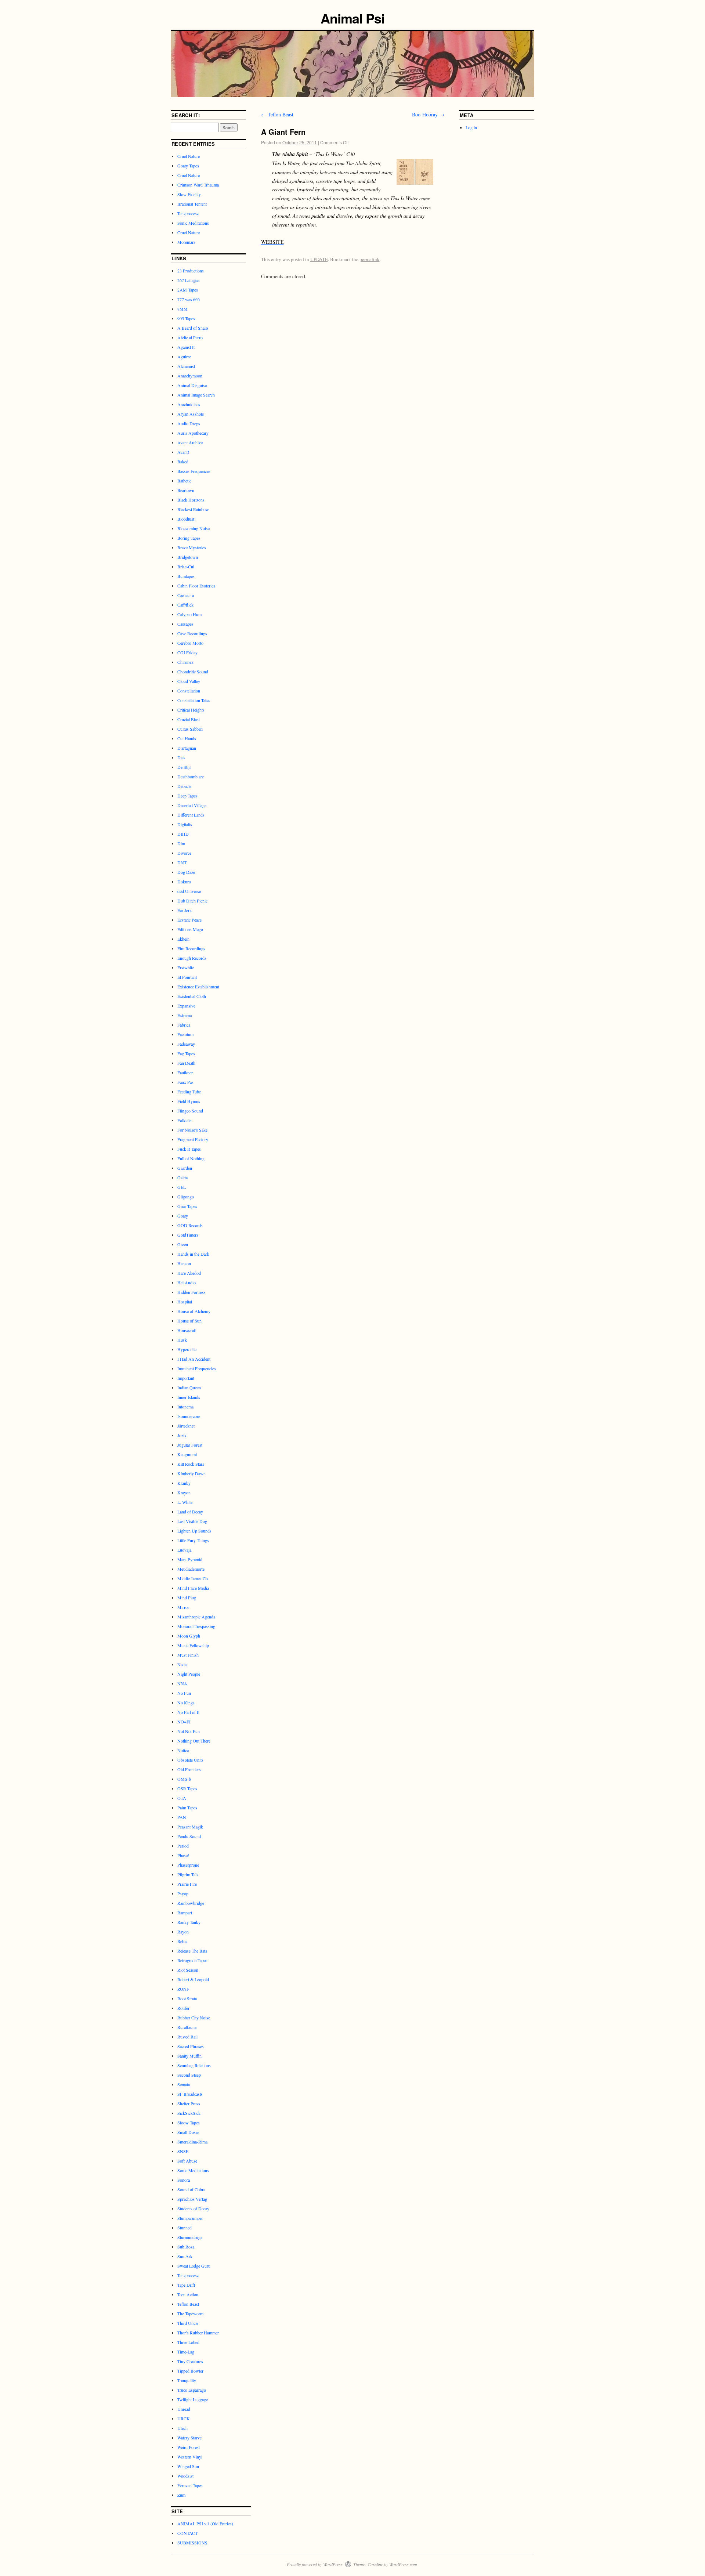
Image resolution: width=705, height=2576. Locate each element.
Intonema (185, 1407)
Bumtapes (186, 576)
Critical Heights (191, 710)
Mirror (183, 1607)
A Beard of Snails (193, 328)
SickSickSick (189, 2113)
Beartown (186, 490)
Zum (181, 2495)
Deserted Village (192, 805)
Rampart (185, 1913)
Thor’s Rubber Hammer (198, 2333)
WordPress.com (403, 2564)
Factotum (185, 1034)
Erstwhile (186, 967)
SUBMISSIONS (192, 2543)
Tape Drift (186, 2285)
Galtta (182, 1177)
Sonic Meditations (193, 223)
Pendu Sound (189, 1836)
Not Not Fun (189, 1731)
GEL (182, 1187)
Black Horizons (191, 500)
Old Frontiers (189, 1769)
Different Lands (191, 815)
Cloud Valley (189, 681)
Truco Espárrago (192, 2390)
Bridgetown (188, 557)
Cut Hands (187, 738)
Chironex (185, 662)
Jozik (182, 1435)
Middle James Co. (193, 1578)
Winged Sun (188, 2466)
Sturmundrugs (190, 2237)
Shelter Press (189, 2103)
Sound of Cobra (191, 2189)
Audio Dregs (189, 423)
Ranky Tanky (189, 1922)
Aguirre (184, 357)
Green (183, 1244)
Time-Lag (186, 2352)
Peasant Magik (190, 1827)
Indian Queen (189, 1388)
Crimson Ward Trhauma (198, 185)
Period (183, 1846)
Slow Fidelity (189, 194)
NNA (182, 1683)
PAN (182, 1817)
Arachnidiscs (189, 404)
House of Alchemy (194, 1311)
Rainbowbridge (191, 1903)
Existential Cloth (192, 996)
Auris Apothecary (193, 433)
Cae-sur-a (186, 595)
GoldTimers (188, 1235)
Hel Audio (187, 1282)
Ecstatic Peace (189, 920)
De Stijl (184, 767)
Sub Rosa (186, 2247)
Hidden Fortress (191, 1292)
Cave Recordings (192, 633)
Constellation (189, 691)
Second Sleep (189, 2075)
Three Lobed (188, 2342)
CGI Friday (187, 652)
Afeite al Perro (190, 337)
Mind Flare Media (193, 1588)
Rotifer (183, 2008)
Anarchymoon (190, 376)
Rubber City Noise (194, 2018)
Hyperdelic (187, 1349)
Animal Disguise (192, 385)
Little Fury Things (193, 1540)
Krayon (184, 1493)
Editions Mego (190, 929)
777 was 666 (189, 299)
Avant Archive (190, 442)
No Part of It (188, 1712)
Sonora (184, 2180)
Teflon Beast (277, 114)
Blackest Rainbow (193, 509)
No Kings (186, 1703)
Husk (182, 1340)
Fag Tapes (186, 1053)
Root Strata (187, 1998)
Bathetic (184, 481)
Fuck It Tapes (189, 1149)
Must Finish (188, 1655)
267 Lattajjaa (188, 280)
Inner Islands (189, 1397)
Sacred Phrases (191, 2046)
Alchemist (186, 366)
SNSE (183, 2151)
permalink (370, 259)
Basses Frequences (194, 471)
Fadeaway (186, 1044)
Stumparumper (190, 2218)
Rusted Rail (187, 2037)
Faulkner (185, 1072)
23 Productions (191, 271)
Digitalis (185, 824)
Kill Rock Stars (191, 1464)
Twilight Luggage (193, 2399)
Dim (181, 843)
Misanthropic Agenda (196, 1617)
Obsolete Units (190, 1760)
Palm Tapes (187, 1808)
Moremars (186, 242)
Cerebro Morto (190, 643)
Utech (182, 2428)
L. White (185, 1502)
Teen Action (188, 2294)
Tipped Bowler (190, 2371)
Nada (182, 1664)
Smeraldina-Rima (192, 2142)
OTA (182, 1798)
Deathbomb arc (191, 777)
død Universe (189, 891)
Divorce (184, 853)
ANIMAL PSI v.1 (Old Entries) (205, 2523)
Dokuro (184, 882)
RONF (183, 1989)
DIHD (183, 834)
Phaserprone (188, 1865)
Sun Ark (185, 2256)
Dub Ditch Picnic (192, 901)
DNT (182, 862)
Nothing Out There (194, 1741)
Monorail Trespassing (196, 1626)
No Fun (184, 1693)
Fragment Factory (193, 1139)
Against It (186, 347)
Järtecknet (186, 1426)
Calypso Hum (189, 614)
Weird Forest (189, 2447)
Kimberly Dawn (191, 1473)
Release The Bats (192, 1951)
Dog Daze (186, 872)
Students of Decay (193, 2208)
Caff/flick (185, 605)
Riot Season (188, 1970)
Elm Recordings (191, 948)
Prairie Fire (187, 1884)
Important (186, 1378)
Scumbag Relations (194, 2065)
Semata (184, 2084)
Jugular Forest (190, 1445)
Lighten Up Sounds (194, 1531)
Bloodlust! (187, 519)
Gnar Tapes (187, 1206)
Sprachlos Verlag (192, 2199)
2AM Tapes (188, 290)
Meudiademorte (191, 1569)
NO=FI (184, 1722)
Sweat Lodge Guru (194, 2266)
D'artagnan (187, 748)
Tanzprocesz (188, 213)
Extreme (185, 1015)
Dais (181, 757)
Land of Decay (190, 1512)
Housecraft (187, 1330)
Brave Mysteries (192, 547)
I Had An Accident (194, 1359)
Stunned (185, 2228)
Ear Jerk (185, 910)
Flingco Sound (190, 1111)
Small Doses (188, 2132)
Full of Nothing (191, 1158)
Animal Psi (352, 18)
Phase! (183, 1855)
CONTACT (187, 2533)
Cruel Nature (189, 156)
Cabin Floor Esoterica (196, 586)
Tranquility (187, 2380)
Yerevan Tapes (190, 2485)
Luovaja (184, 1550)
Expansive (186, 1006)
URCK (184, 2418)
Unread (184, 2409)
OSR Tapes (187, 1788)
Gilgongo (186, 1197)
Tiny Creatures (190, 2361)
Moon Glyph (189, 1636)
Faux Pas (185, 1082)
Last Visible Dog (192, 1521)
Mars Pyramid (190, 1559)
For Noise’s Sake (192, 1130)
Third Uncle (188, 2323)
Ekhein (183, 939)
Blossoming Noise (194, 528)
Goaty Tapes (188, 166)
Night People (189, 1674)
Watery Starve (189, 2438)
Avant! (183, 452)
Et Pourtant (187, 977)
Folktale (184, 1120)
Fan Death (186, 1063)
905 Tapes (186, 318)
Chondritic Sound (193, 672)
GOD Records (190, 1225)
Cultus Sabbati (190, 729)
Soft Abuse (187, 2161)
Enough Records (192, 958)
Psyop (183, 1893)
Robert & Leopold (193, 1979)
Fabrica (184, 1025)
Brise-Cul (186, 567)
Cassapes (185, 624)
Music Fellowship (193, 1645)
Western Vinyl (190, 2457)
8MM (182, 309)
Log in (471, 127)
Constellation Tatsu (194, 700)
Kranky (184, 1483)
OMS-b (184, 1779)
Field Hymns (189, 1101)
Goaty (183, 1216)
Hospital (185, 1302)
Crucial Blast (189, 719)
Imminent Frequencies (197, 1368)
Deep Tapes (187, 796)
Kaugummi (187, 1454)
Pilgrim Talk (188, 1874)
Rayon (183, 1932)
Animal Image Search (196, 395)
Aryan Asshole (191, 414)
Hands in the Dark (193, 1254)
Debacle (184, 786)
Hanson (184, 1263)
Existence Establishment (198, 987)
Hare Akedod (189, 1273)
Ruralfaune (187, 2027)
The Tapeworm (190, 2313)
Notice (183, 1750)
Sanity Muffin (189, 2056)
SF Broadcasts (190, 2094)
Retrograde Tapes (192, 1960)
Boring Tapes (189, 538)
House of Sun (189, 1321)
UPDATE (319, 259)
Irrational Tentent (192, 204)
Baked (183, 462)
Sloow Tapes (189, 2123)
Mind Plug (187, 1598)
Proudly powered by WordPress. (315, 2564)
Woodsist (185, 2476)
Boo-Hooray (428, 114)
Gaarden (185, 1168)
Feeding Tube (189, 1092)
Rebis (182, 1941)
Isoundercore (189, 1416)
